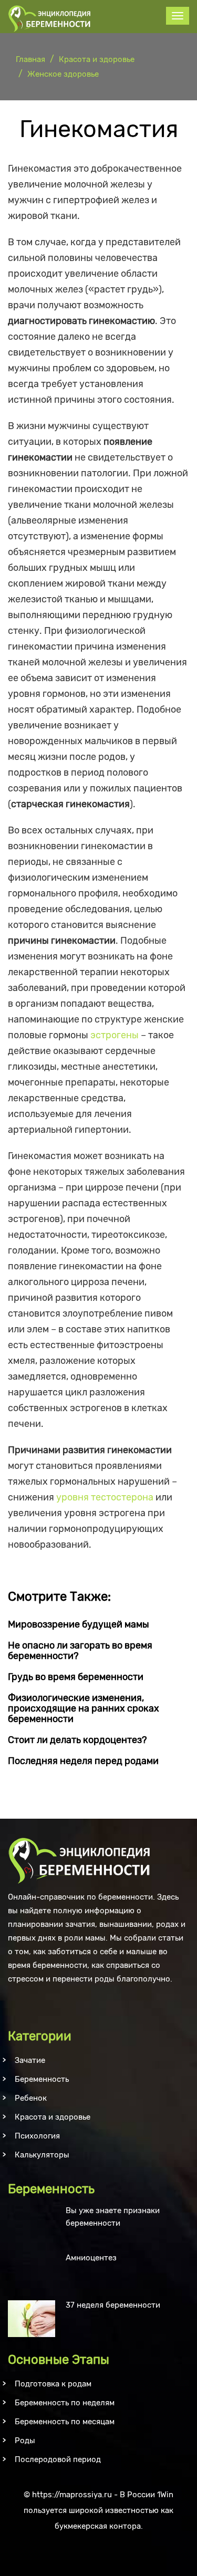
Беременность (42, 2079)
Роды (25, 2441)
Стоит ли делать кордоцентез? (77, 1740)
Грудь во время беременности (76, 1677)
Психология (37, 2136)
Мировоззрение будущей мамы (79, 1624)
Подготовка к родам (53, 2384)
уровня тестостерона (105, 1497)
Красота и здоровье (53, 2117)
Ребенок (31, 2098)
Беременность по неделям (65, 2403)
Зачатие (30, 2060)
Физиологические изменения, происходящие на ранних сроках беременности (84, 1708)
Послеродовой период (58, 2459)
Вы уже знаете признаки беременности (113, 2217)
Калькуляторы (42, 2155)
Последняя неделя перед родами (83, 1761)
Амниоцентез (91, 2258)
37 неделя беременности (113, 2305)
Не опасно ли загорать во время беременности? (80, 1651)
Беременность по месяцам (65, 2422)
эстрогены (115, 1035)
